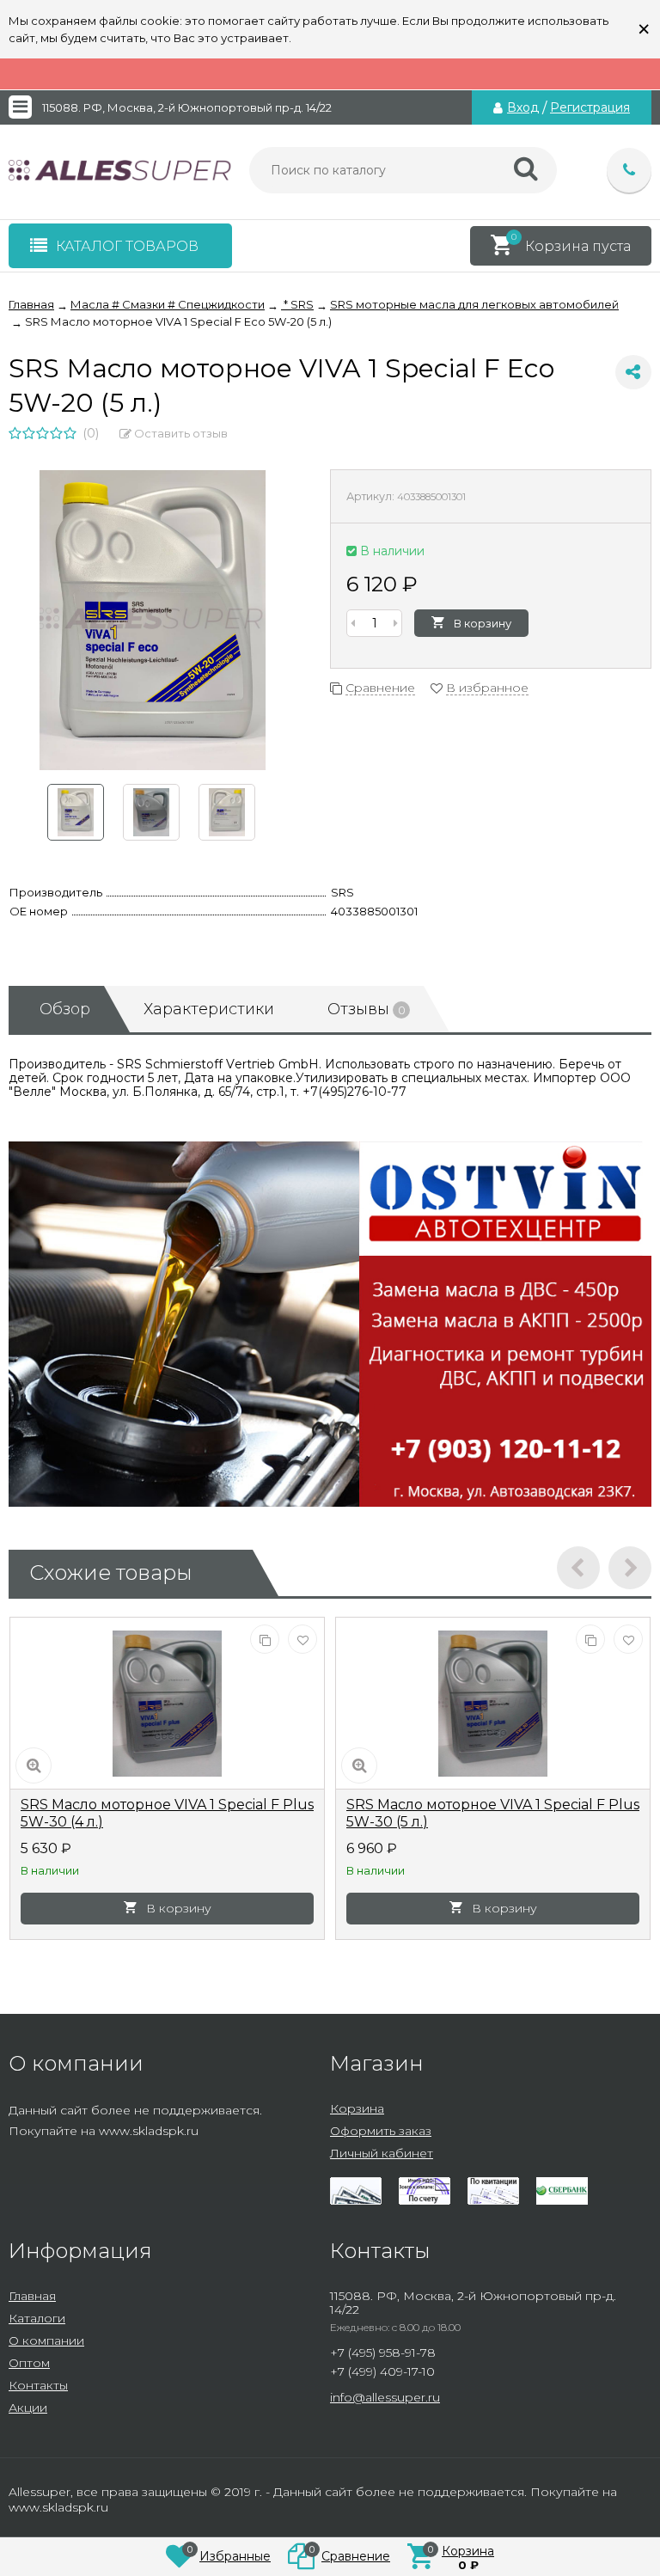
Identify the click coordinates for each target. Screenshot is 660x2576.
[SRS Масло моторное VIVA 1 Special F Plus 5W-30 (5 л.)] (493, 1704)
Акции (28, 2408)
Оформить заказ (381, 2131)
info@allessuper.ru (385, 2397)
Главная (32, 2296)
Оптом (29, 2363)
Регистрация (590, 107)
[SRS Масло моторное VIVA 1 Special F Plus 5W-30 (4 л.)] (167, 1704)
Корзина (357, 2108)
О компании (46, 2340)
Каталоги (37, 2318)
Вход (523, 107)
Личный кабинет (382, 2153)
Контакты (38, 2385)
